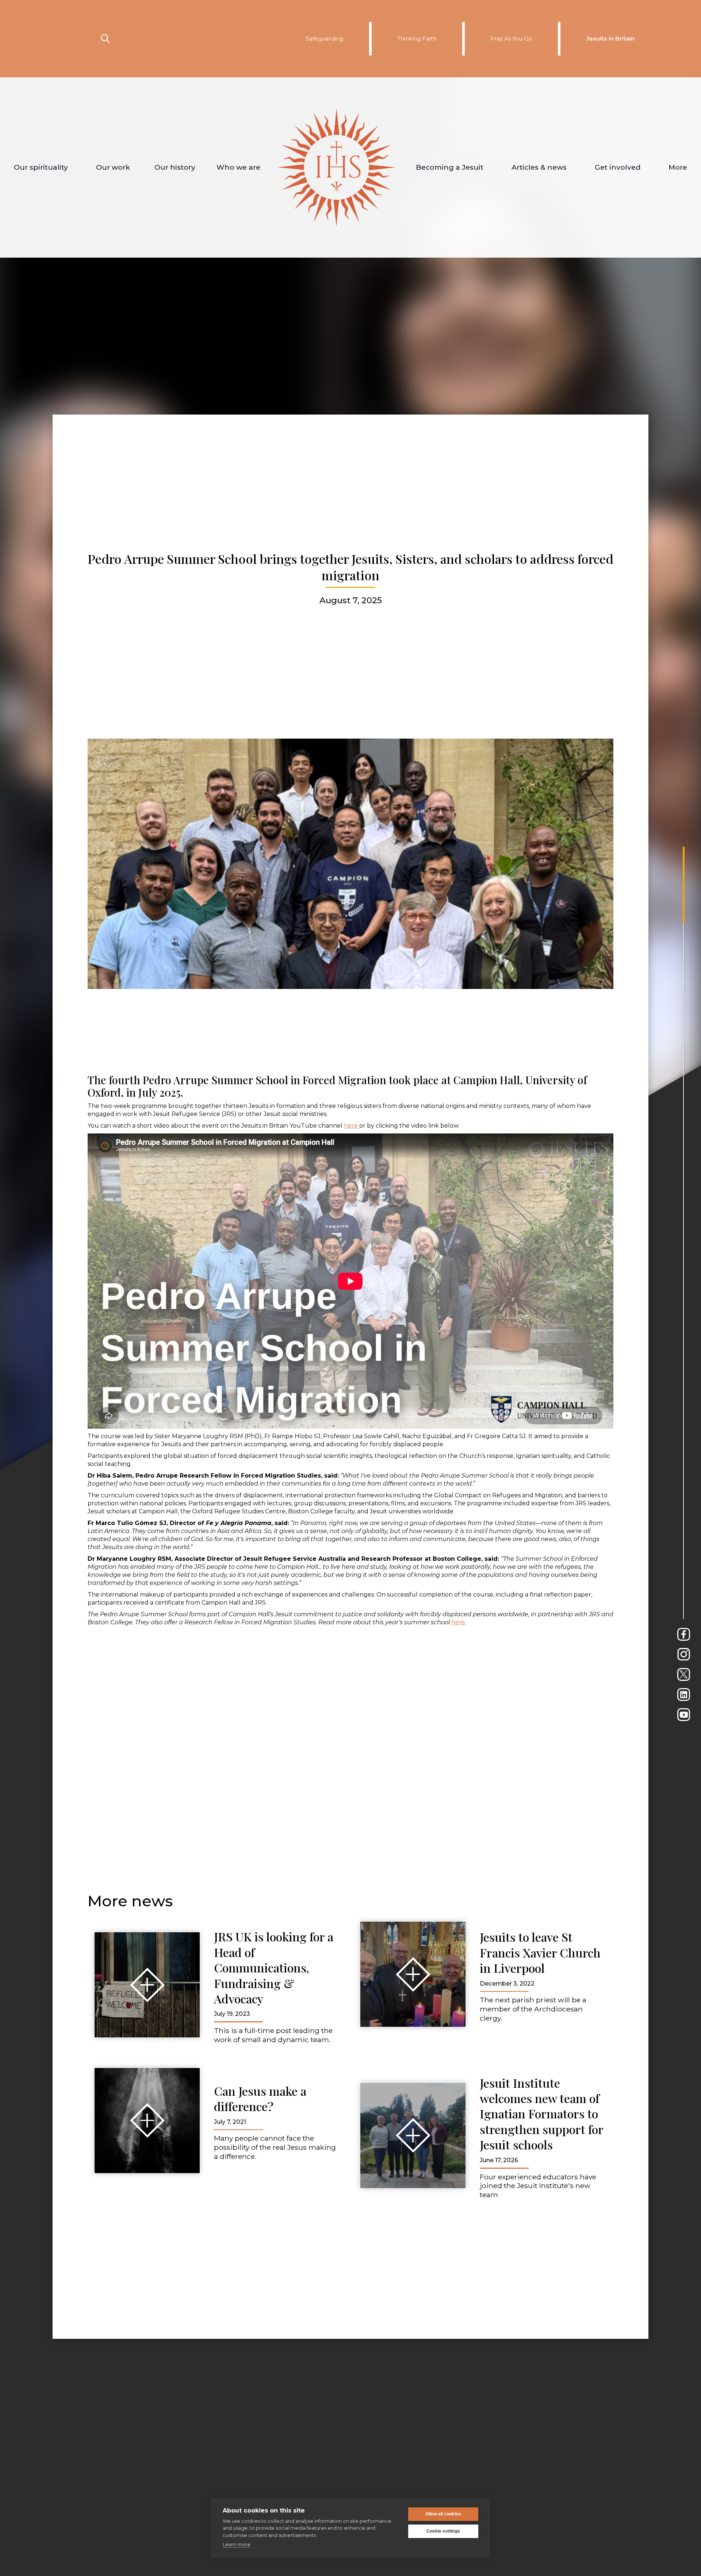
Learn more (237, 2544)
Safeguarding (324, 38)
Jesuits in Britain (610, 38)
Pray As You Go (511, 38)
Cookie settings (443, 2531)
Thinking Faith (417, 38)
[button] (41, 168)
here (352, 1126)
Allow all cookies (443, 2514)
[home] (336, 168)
